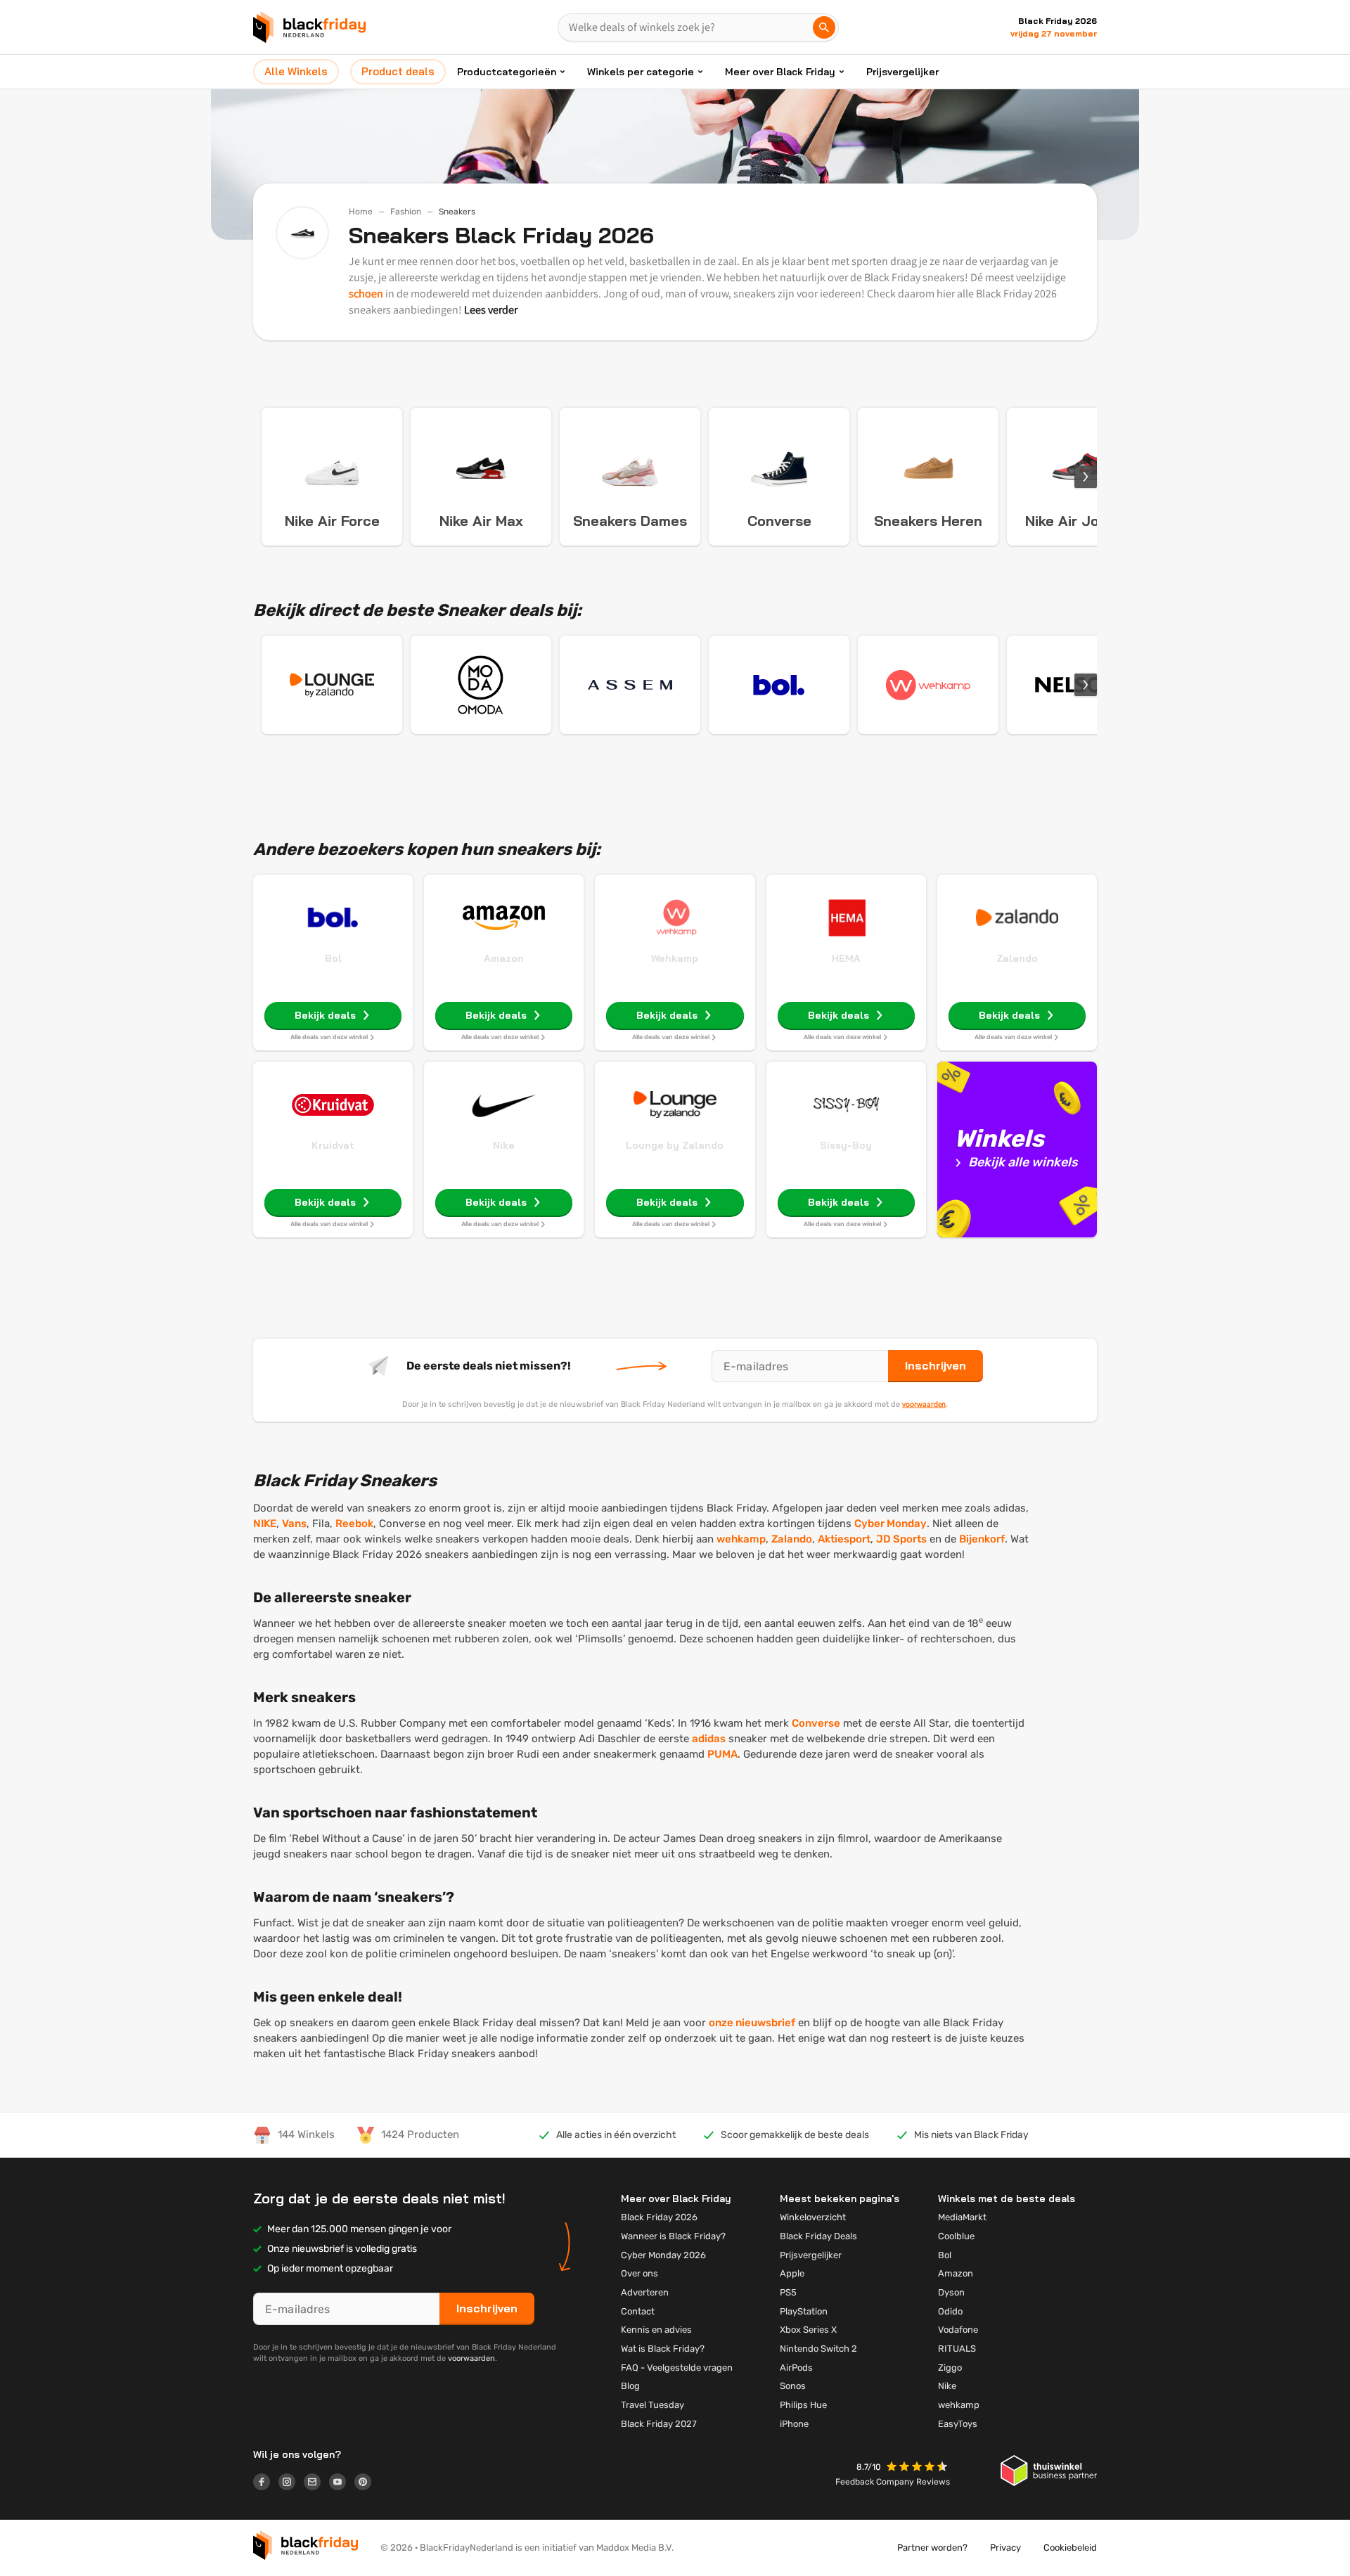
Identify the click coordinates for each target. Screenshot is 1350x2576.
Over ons (639, 2273)
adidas (709, 1739)
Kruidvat (333, 1145)
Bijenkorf (982, 1539)
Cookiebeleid (1070, 2548)
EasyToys (958, 2424)
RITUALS (957, 2349)
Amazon (504, 958)
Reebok (354, 1524)
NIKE (265, 1524)
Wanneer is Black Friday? (673, 2236)
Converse (816, 1723)
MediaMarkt (962, 2217)
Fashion (406, 212)
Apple (792, 2273)
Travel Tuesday (652, 2405)
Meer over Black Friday (780, 72)
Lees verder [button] (491, 310)
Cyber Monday (891, 1524)
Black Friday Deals (818, 2236)
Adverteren (645, 2292)
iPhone (794, 2424)
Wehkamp (675, 958)
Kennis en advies (656, 2330)
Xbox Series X (808, 2330)
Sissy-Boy (846, 1145)
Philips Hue (803, 2405)
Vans (294, 1524)
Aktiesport (844, 1539)
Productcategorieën (507, 72)
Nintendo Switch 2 (818, 2349)
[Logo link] (266, 2484)
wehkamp (741, 1539)
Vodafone (958, 2330)
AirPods (796, 2368)
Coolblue (956, 2236)
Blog (630, 2386)
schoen (366, 294)
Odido (950, 2311)
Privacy (1005, 2548)
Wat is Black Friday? (663, 2349)
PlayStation (804, 2311)
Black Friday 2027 (659, 2424)
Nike (504, 1145)
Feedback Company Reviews (893, 2482)
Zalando (1017, 958)
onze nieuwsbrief (752, 2023)
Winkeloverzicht (813, 2217)
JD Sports (901, 1539)
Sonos (793, 2386)
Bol (333, 958)
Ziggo (950, 2368)
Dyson (951, 2292)
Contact (638, 2311)
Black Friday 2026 (659, 2217)
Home (361, 212)
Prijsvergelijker (902, 72)
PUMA (722, 1754)
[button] (918, 2468)
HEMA (846, 958)
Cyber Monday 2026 (663, 2255)
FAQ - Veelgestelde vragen (677, 2368)
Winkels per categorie (641, 72)
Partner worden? (932, 2548)
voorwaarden (924, 1404)
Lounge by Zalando (675, 1145)
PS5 (788, 2292)
